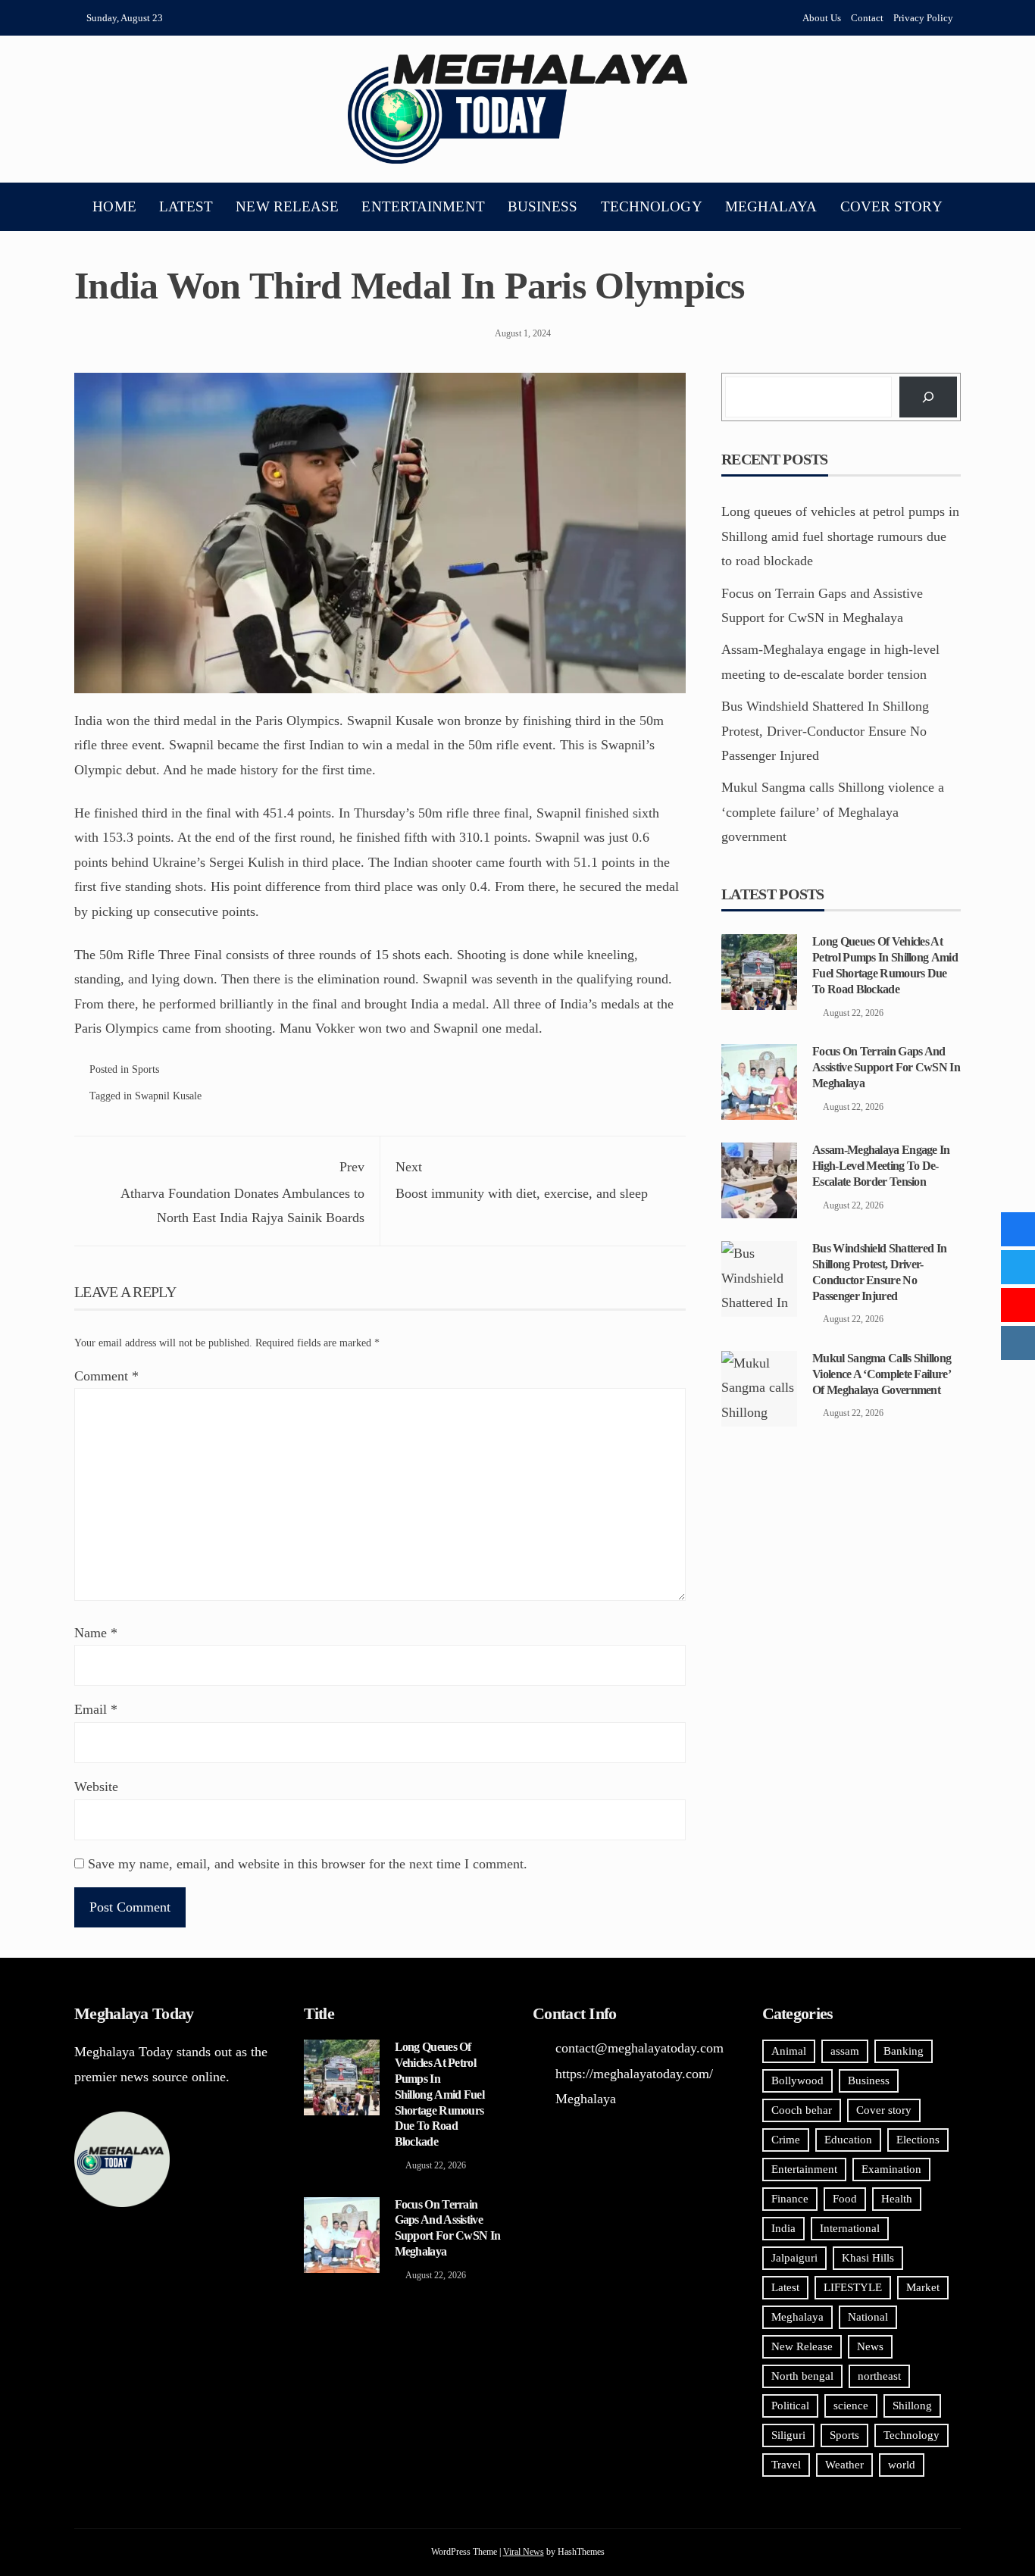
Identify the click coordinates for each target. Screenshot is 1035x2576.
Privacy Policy (923, 18)
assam (845, 2051)
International (850, 2228)
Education (848, 2140)
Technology (652, 206)
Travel (786, 2465)
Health (897, 2199)
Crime (786, 2140)
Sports (145, 1069)
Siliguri (788, 2435)
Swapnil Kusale (168, 1096)
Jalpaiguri (794, 2258)
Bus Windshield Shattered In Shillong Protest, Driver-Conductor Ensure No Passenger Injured (825, 731)
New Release (287, 206)
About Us (822, 18)
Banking (904, 2051)
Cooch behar (802, 2110)
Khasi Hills (868, 2258)
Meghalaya (771, 206)
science (851, 2406)
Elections (918, 2140)
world (902, 2465)
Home (114, 206)
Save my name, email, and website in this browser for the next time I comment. (308, 1864)
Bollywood (797, 2080)
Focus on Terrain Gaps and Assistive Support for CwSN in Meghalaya (886, 1067)
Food (845, 2199)
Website (96, 1787)
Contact (867, 18)
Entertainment (423, 206)
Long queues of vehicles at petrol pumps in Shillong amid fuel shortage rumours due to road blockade (840, 536)
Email (96, 1709)
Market (923, 2287)
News (870, 2346)
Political (790, 2406)
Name (96, 1633)
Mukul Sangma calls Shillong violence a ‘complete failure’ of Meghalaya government (833, 812)
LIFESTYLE (853, 2287)
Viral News (524, 2552)
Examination (891, 2169)
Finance (790, 2199)
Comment (106, 1376)
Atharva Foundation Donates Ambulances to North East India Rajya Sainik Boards (242, 1192)
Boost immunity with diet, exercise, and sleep (522, 1180)
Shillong (912, 2406)
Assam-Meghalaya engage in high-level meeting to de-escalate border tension (881, 1166)
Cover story (891, 206)
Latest (186, 206)
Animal (789, 2051)
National (868, 2317)
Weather (844, 2465)
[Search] (928, 397)
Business (543, 206)
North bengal (802, 2376)
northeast (879, 2376)
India (783, 2228)
